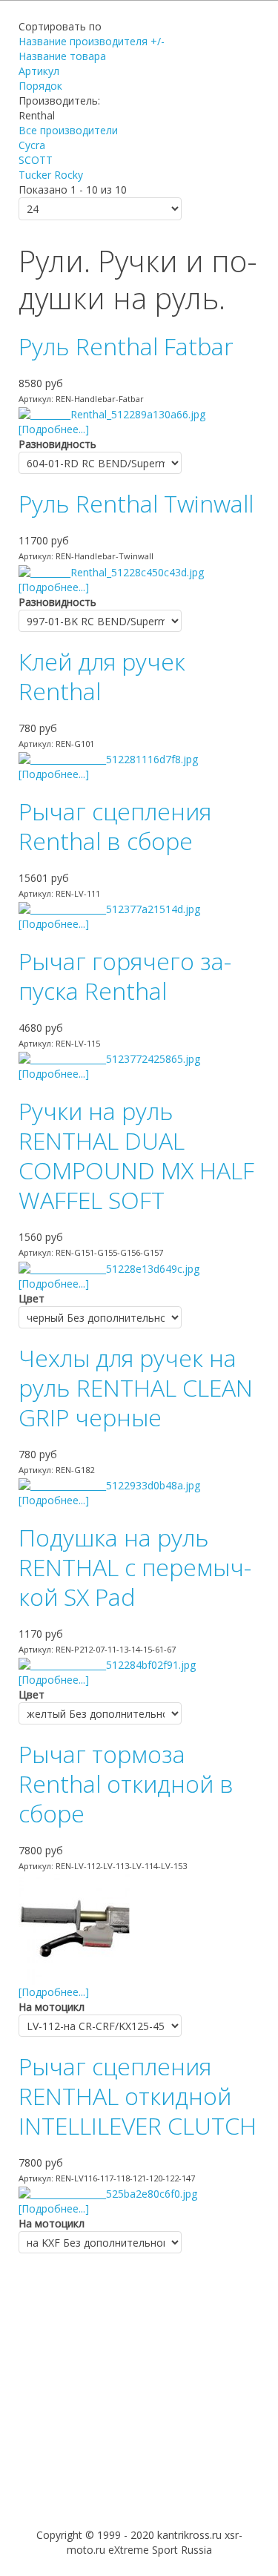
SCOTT (36, 160)
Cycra (32, 145)
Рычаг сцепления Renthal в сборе (115, 826)
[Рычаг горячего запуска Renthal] (109, 1058)
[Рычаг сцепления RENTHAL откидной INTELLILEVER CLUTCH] (108, 2193)
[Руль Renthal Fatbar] (112, 414)
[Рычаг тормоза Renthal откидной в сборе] (74, 1928)
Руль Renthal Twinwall (136, 503)
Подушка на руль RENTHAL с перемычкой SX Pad (135, 1567)
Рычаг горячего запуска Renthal (125, 976)
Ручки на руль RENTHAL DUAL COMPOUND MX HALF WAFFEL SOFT (136, 1155)
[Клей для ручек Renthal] (108, 758)
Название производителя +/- (92, 41)
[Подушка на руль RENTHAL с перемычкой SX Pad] (107, 1664)
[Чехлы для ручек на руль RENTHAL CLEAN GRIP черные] (109, 1485)
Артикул (39, 71)
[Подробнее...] (54, 429)
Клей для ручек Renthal (102, 676)
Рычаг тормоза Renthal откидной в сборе (126, 1783)
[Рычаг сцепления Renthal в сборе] (109, 908)
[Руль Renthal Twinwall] (111, 571)
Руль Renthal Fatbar (126, 346)
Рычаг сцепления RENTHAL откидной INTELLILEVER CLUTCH (138, 2096)
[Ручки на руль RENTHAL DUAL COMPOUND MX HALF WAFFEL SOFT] (109, 1267)
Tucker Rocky (51, 175)
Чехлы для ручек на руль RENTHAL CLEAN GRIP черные (136, 1387)
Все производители (68, 130)
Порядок (40, 86)
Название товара (62, 56)
